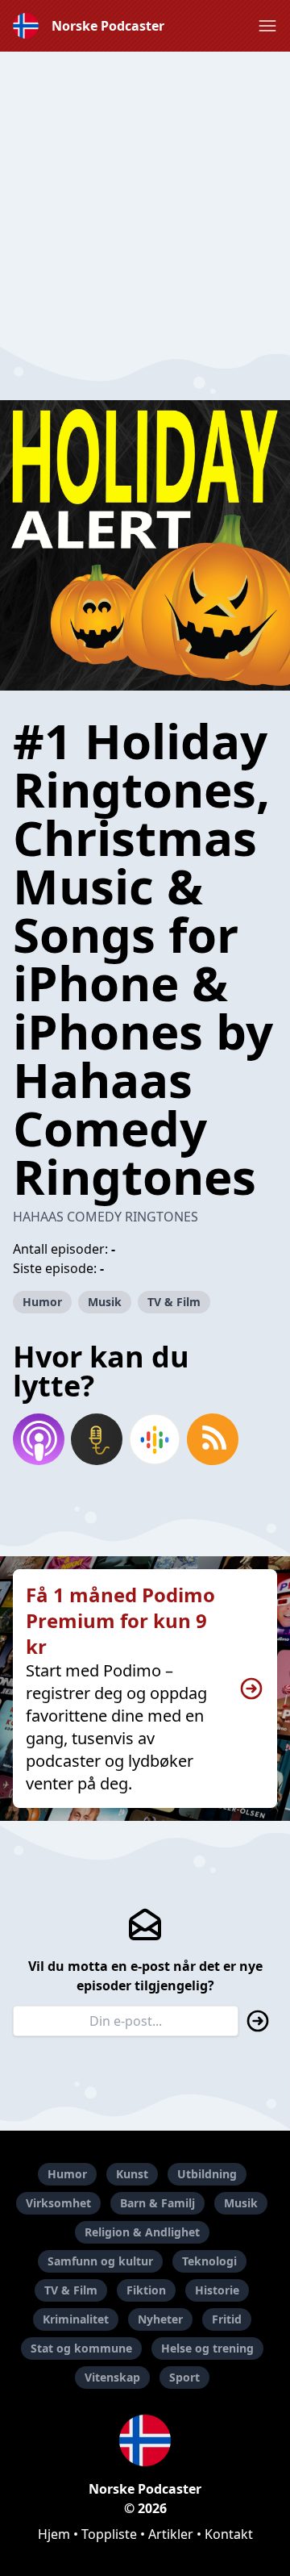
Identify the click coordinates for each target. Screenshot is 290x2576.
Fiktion (146, 2290)
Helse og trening (207, 2348)
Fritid (227, 2319)
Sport (184, 2377)
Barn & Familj (157, 2203)
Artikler (171, 2534)
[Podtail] (97, 1439)
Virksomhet (58, 2203)
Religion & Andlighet (142, 2232)
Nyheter (160, 2319)
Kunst (132, 2174)
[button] (267, 26)
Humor (42, 1302)
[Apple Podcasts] (39, 1439)
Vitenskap (112, 2377)
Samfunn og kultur (100, 2261)
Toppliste (109, 2534)
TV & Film (174, 1302)
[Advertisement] (145, 197)
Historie (217, 2290)
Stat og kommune (81, 2348)
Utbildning (207, 2174)
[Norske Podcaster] (145, 2440)
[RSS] (213, 1439)
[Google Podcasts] (155, 1439)
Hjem (54, 2534)
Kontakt (229, 2534)
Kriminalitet (76, 2319)
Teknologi (209, 2261)
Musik (105, 1302)
